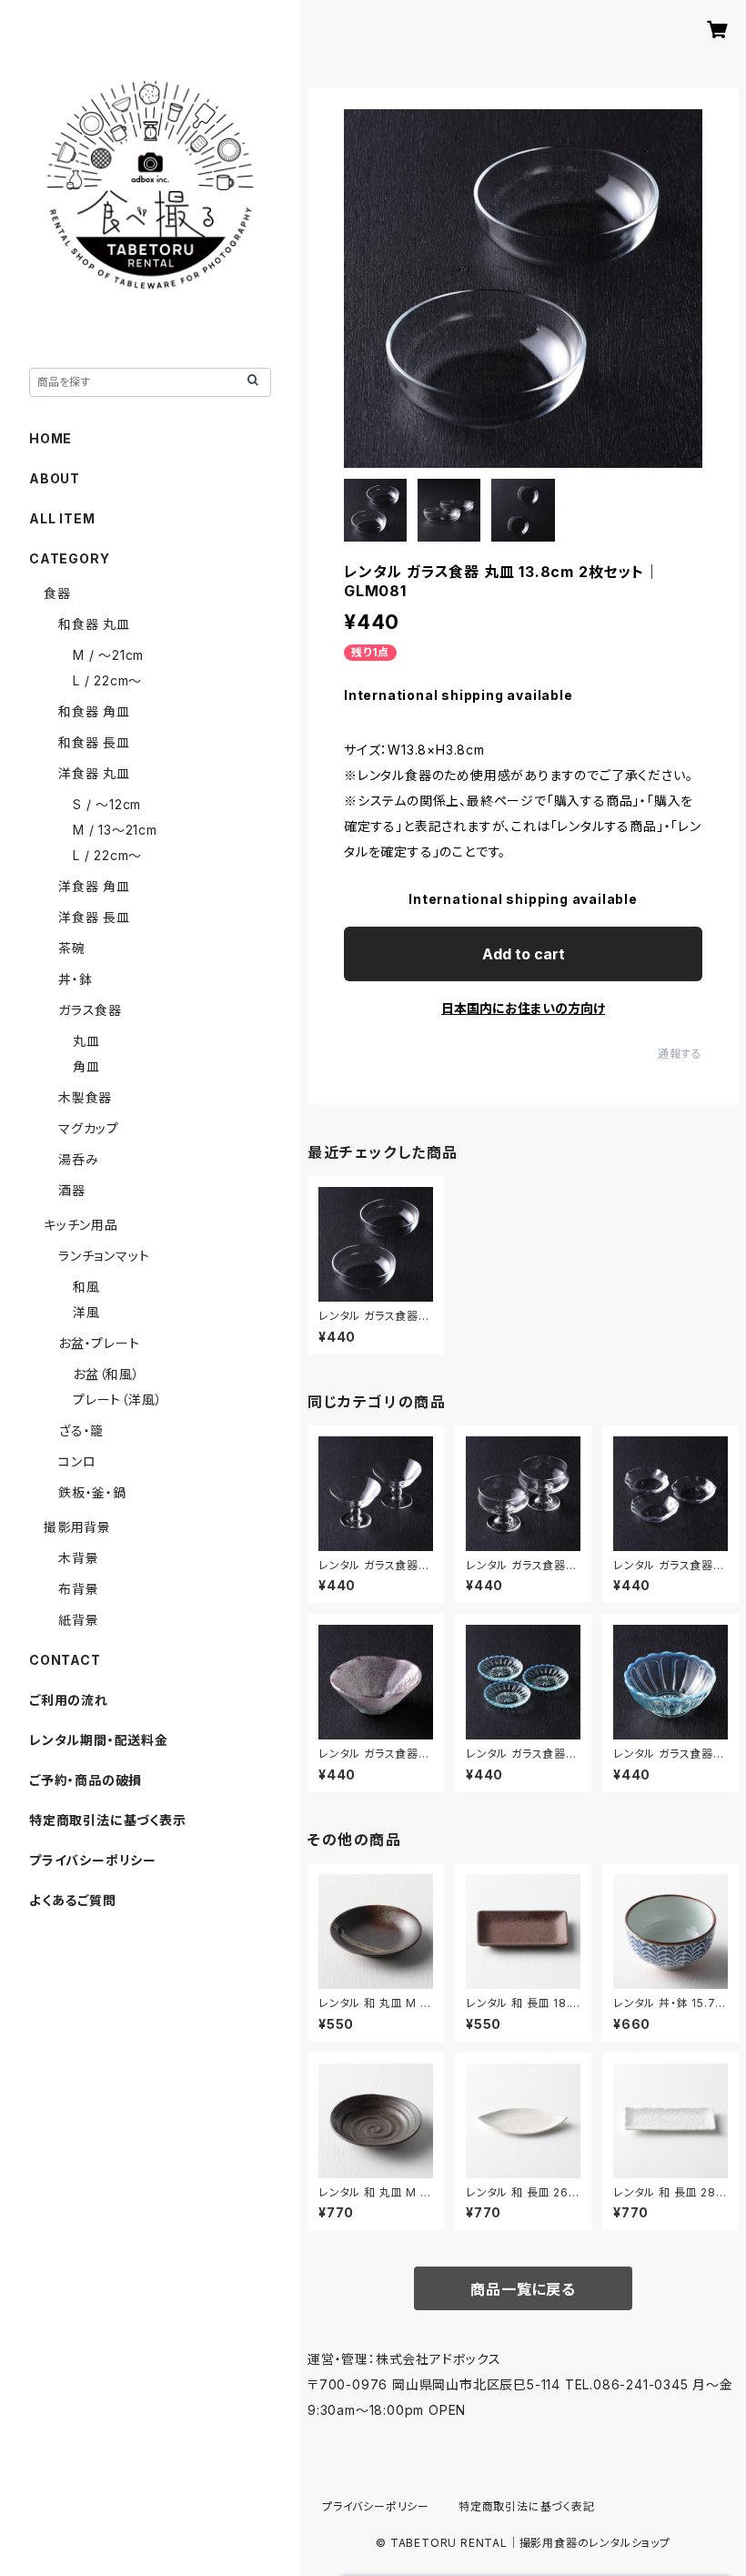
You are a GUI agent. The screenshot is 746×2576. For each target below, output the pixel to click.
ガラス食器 (90, 1010)
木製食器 (85, 1097)
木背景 (78, 1558)
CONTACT (65, 1660)
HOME (50, 438)
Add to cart (524, 954)
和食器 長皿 (94, 742)
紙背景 (78, 1620)
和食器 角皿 (94, 711)
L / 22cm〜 (107, 680)
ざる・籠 (81, 1430)
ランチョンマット (104, 1256)
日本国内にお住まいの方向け (523, 1008)
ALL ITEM (62, 518)
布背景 (78, 1589)
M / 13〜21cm (115, 830)
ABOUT (55, 478)
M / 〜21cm (108, 655)
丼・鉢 (75, 979)
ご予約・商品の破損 (86, 1780)
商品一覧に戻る (523, 2289)
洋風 (86, 1312)
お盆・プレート (99, 1343)
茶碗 (72, 948)
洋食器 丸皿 (94, 773)
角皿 (86, 1066)
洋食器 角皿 (94, 886)
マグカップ (89, 1128)
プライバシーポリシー (93, 1860)
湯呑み (78, 1159)
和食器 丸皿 (94, 624)
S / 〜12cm (107, 804)
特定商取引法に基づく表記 (527, 2506)
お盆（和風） (106, 1374)
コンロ (77, 1461)
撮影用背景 (77, 1527)
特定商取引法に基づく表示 (108, 1820)
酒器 (72, 1190)
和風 (86, 1287)
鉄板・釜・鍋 (92, 1492)
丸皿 (86, 1041)
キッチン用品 (81, 1225)
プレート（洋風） (117, 1400)
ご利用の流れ (69, 1700)
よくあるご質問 (73, 1900)
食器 (57, 593)
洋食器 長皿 (94, 917)
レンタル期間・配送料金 (99, 1740)
